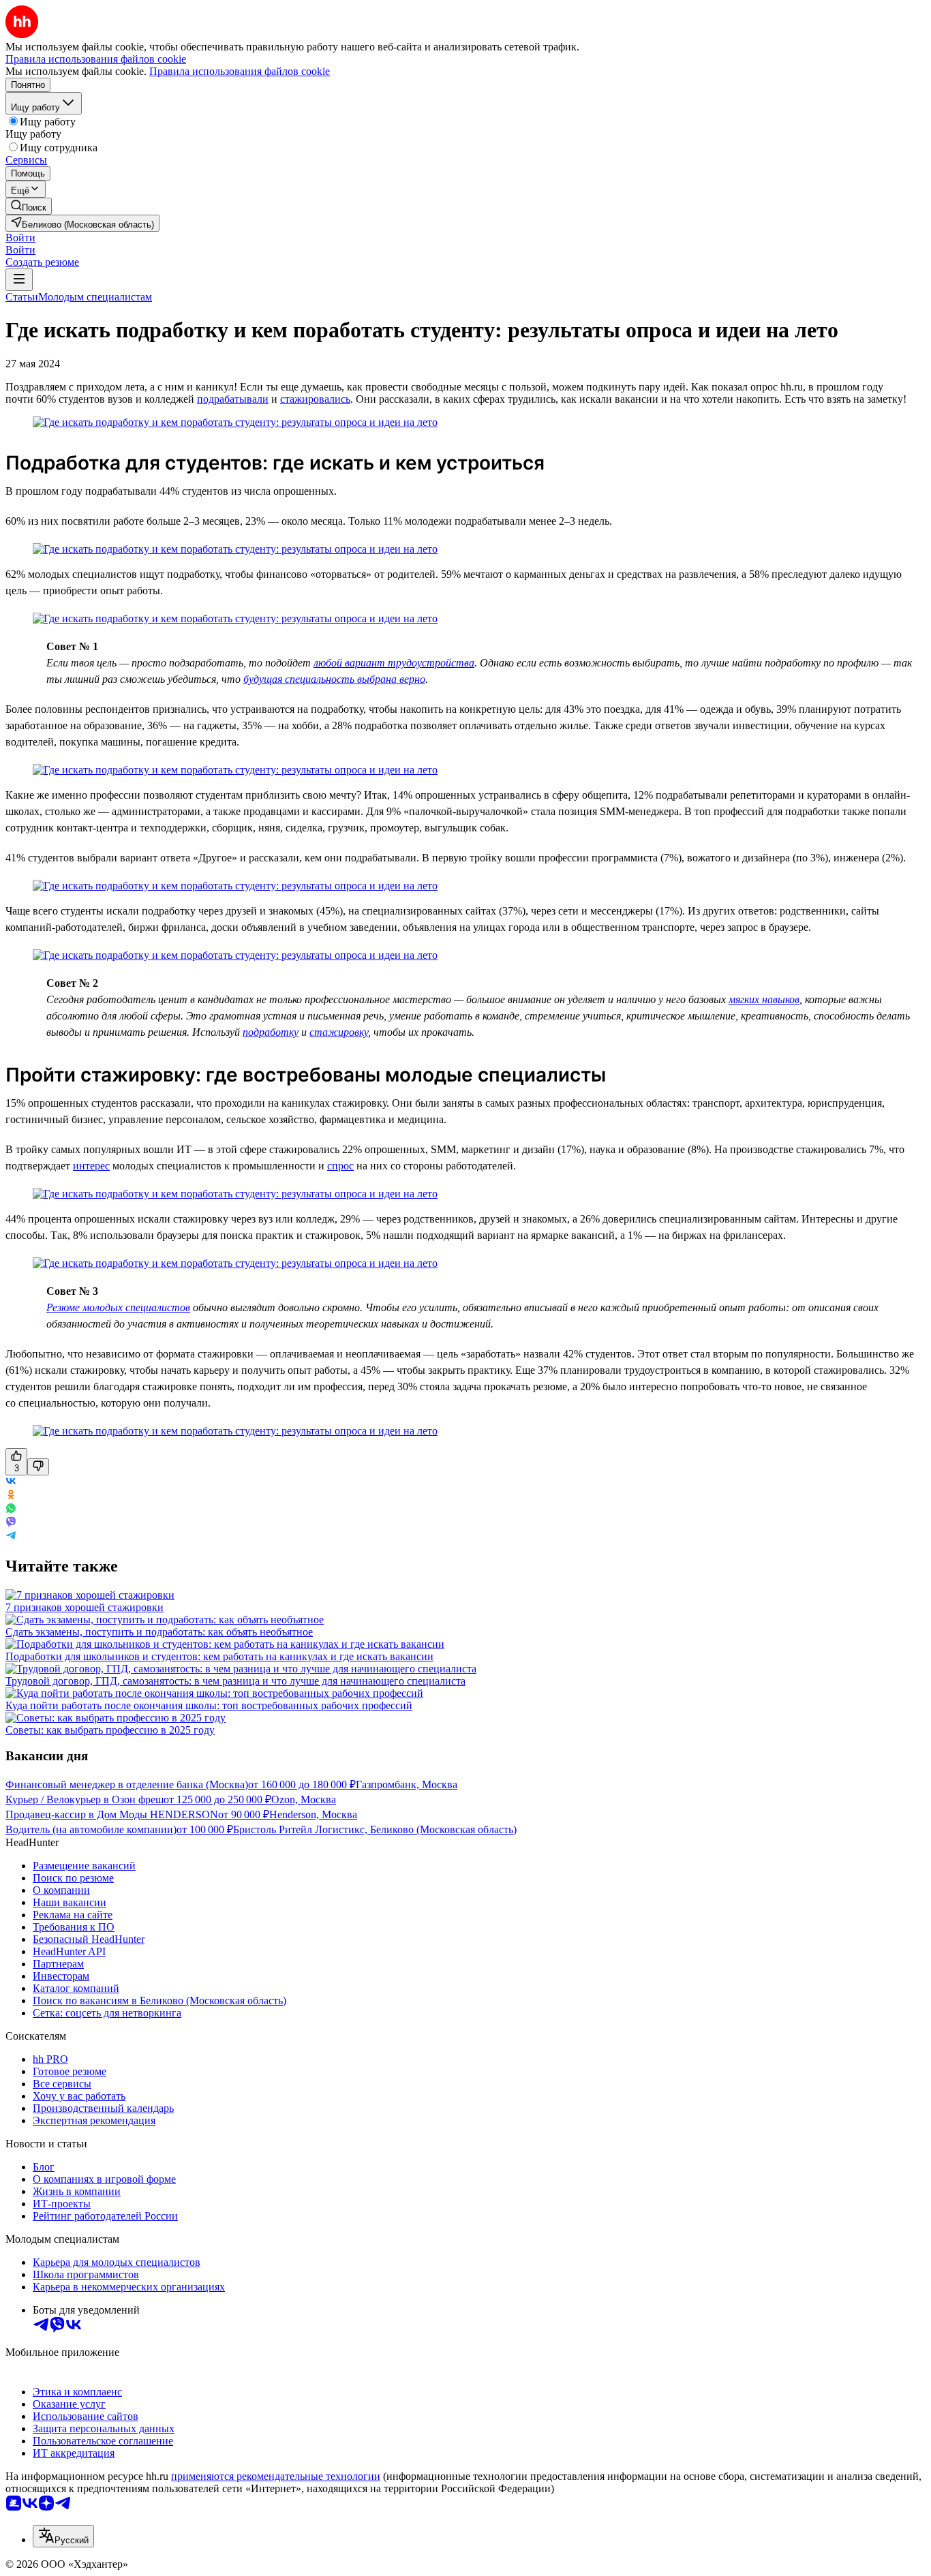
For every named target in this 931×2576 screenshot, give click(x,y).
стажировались (315, 399)
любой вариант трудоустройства (394, 663)
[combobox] (63, 2536)
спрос (340, 1166)
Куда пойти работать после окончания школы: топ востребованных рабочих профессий (209, 1705)
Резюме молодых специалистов (118, 1307)
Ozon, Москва (304, 1799)
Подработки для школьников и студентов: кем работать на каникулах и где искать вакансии (219, 1656)
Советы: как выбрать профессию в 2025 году (110, 1730)
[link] (29, 206)
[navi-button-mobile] (19, 280)
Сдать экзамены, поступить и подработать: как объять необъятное (159, 1632)
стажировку (339, 1032)
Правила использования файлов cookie (240, 71)
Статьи (22, 297)
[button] (20, 237)
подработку (271, 1032)
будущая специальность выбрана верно (334, 679)
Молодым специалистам (95, 297)
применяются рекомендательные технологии (276, 2476)
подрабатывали (233, 399)
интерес (91, 1166)
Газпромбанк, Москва (407, 1784)
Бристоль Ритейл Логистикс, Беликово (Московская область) (375, 1829)
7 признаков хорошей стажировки (85, 1607)
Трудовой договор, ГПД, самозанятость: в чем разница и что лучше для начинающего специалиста (235, 1681)
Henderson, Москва (313, 1814)
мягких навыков (764, 999)
